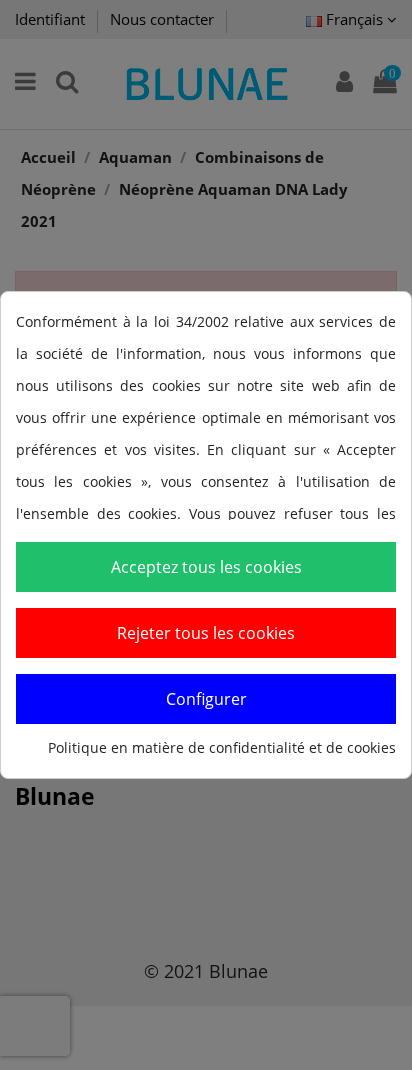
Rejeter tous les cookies (206, 633)
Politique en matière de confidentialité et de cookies (222, 747)
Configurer (206, 699)
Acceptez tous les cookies (206, 567)
